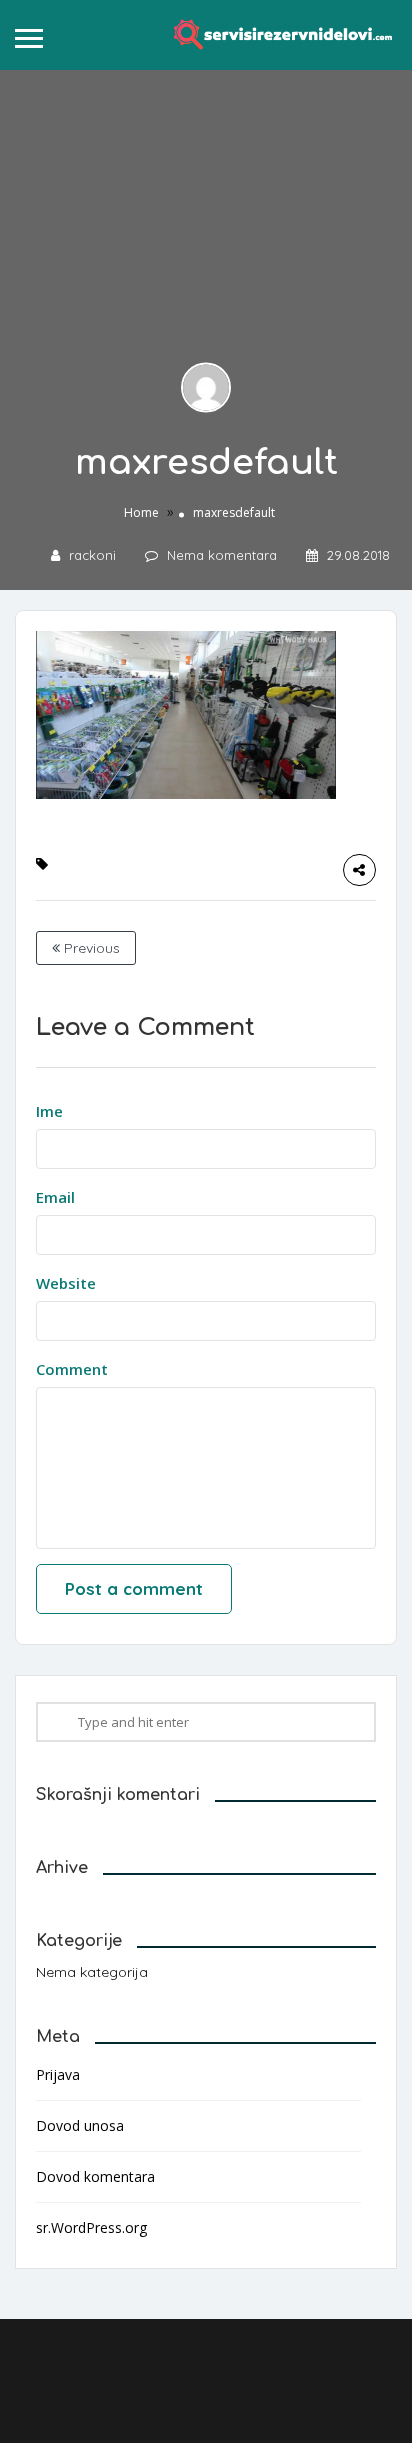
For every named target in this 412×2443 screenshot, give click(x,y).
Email (55, 1197)
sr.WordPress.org (91, 2227)
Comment (72, 1369)
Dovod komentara (95, 2176)
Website (66, 1283)
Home (141, 511)
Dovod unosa (80, 2125)
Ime (49, 1111)
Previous (90, 948)
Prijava (58, 2074)
